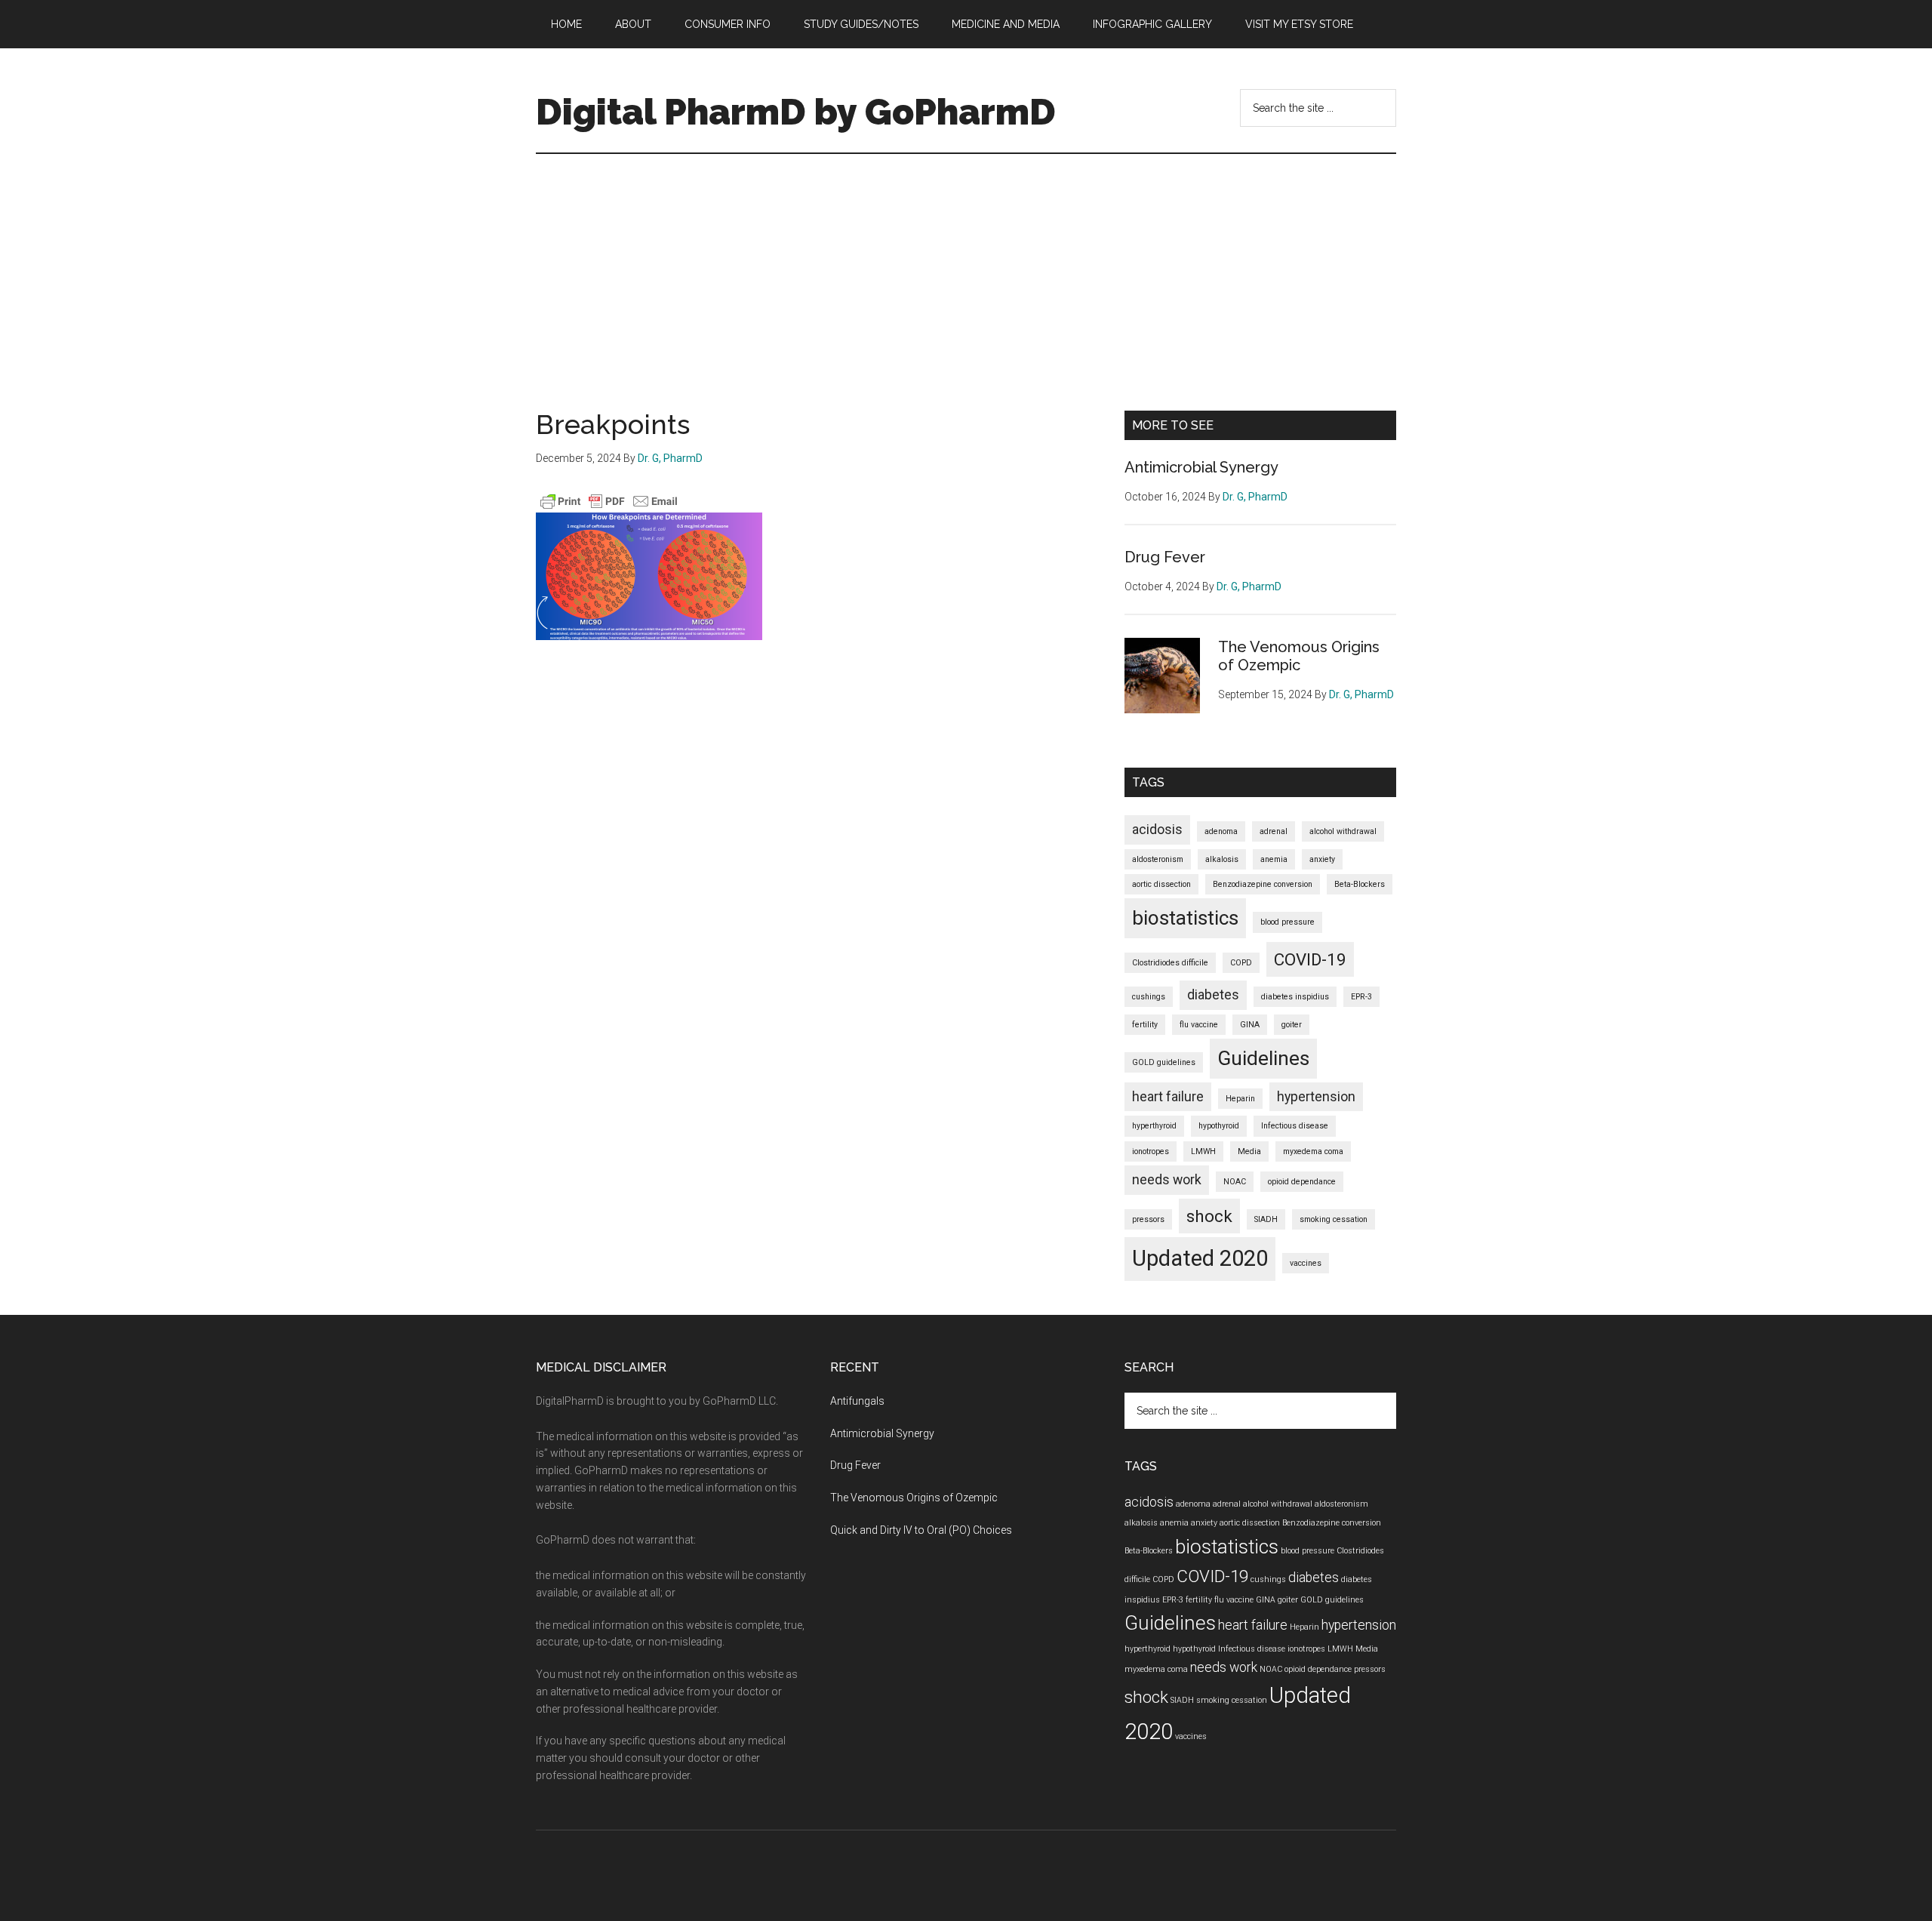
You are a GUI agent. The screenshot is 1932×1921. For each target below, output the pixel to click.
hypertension (1316, 1097)
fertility (1145, 1025)
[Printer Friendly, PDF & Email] (609, 501)
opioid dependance (1302, 1182)
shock (1209, 1216)
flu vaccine (1199, 1025)
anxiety (1322, 859)
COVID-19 (1310, 959)
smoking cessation (1334, 1219)
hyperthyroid (1154, 1126)
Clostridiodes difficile (1170, 963)
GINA (1250, 1025)
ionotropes (1151, 1151)
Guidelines (1263, 1058)
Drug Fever (1165, 557)
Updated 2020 (1200, 1258)
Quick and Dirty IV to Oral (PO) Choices (921, 1530)
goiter (1292, 1025)
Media (1249, 1151)
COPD (1241, 963)
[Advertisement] (966, 267)
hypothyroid (1219, 1126)
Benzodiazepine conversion (1263, 884)
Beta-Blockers (1360, 884)
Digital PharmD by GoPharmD (796, 112)
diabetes (1213, 995)
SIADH (1266, 1219)
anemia (1274, 859)
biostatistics (1185, 918)
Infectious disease (1295, 1126)
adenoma (1221, 831)
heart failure (1168, 1097)
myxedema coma (1313, 1151)
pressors (1148, 1219)
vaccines (1306, 1263)
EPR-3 (1361, 997)
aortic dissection (1161, 884)
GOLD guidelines (1164, 1062)
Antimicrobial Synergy (1201, 467)
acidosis (1157, 830)
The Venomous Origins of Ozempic (1299, 656)
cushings (1149, 997)
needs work (1167, 1180)
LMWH (1203, 1151)
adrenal (1274, 831)
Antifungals (857, 1401)
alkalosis (1222, 859)
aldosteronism (1158, 859)
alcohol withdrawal (1343, 831)
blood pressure (1287, 922)
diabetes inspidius (1295, 997)
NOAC (1235, 1182)
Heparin (1240, 1099)
